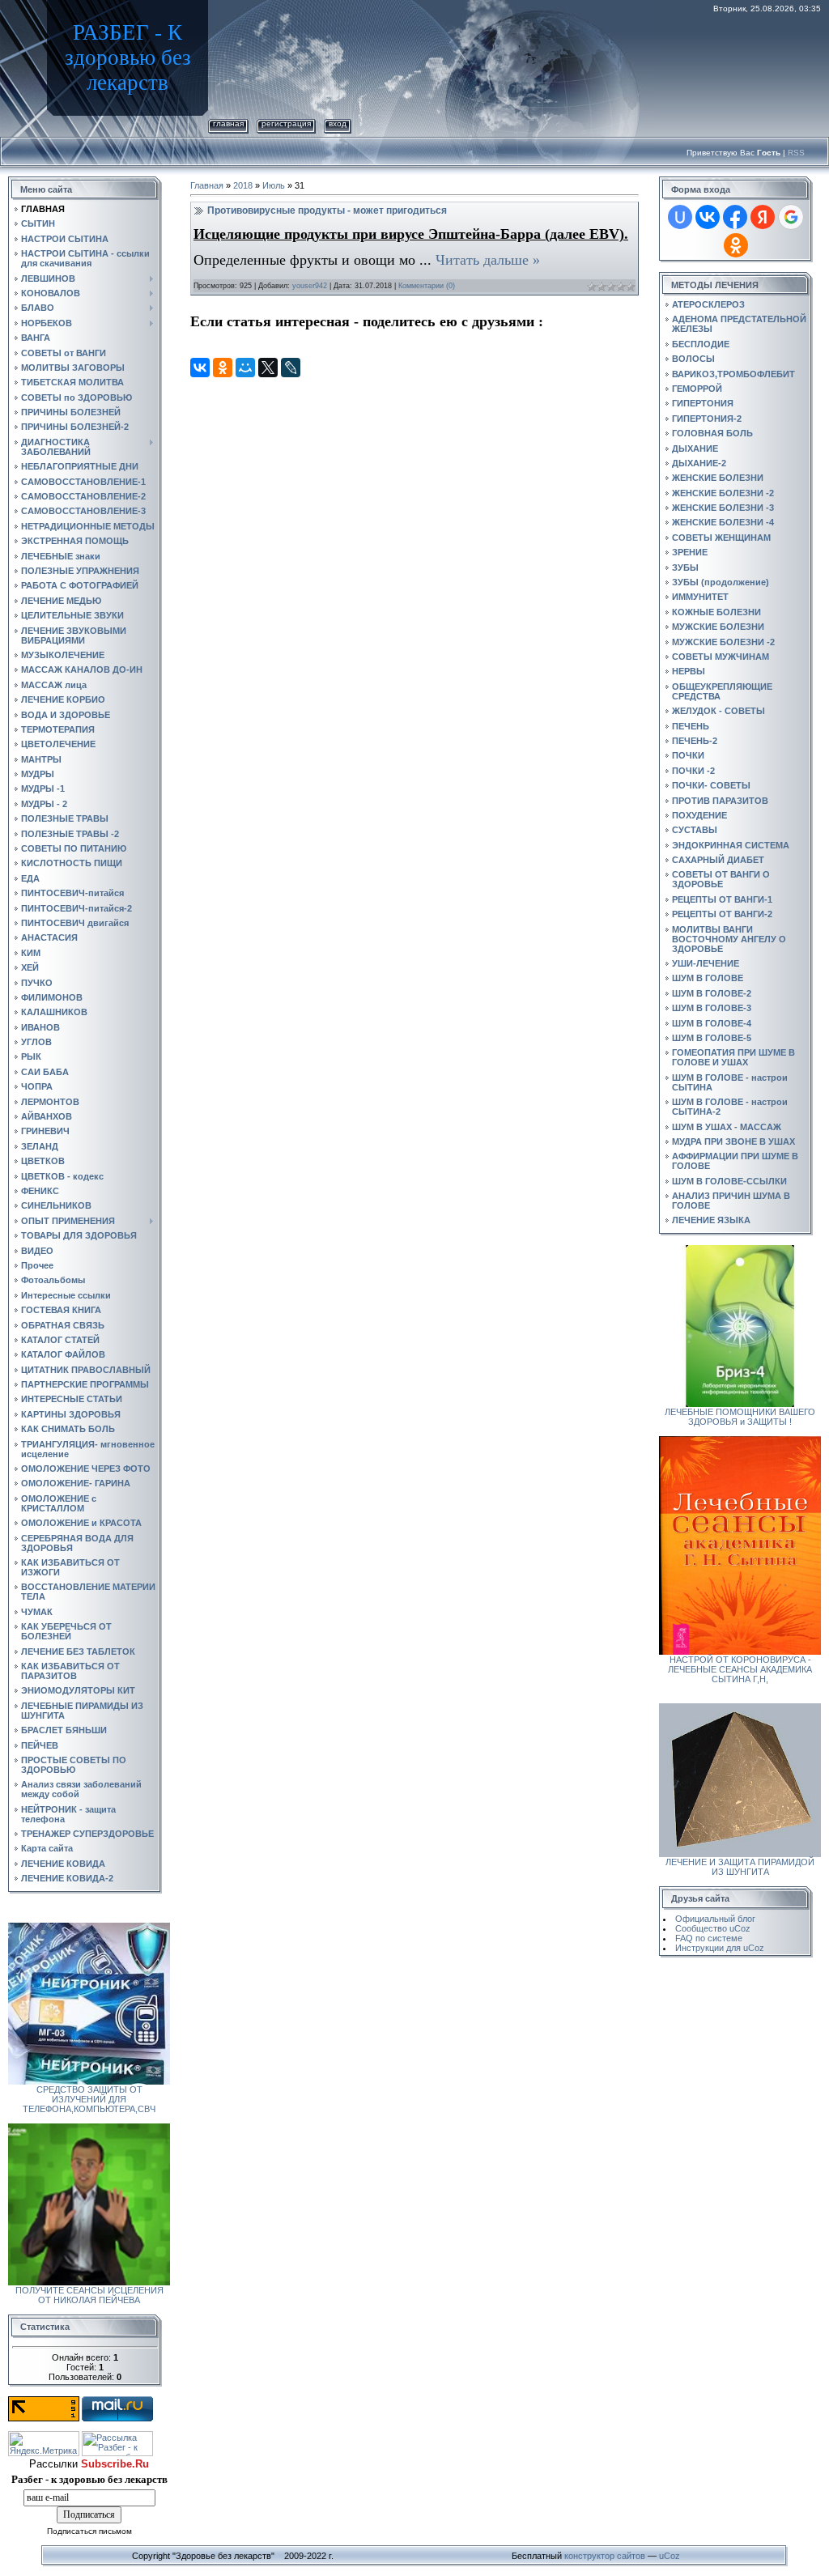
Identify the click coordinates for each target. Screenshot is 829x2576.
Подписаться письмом (89, 2531)
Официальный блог (715, 1919)
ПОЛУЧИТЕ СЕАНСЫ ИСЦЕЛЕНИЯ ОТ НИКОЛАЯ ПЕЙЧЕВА (89, 2295)
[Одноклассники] (223, 368)
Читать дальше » (488, 260)
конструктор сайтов (605, 2556)
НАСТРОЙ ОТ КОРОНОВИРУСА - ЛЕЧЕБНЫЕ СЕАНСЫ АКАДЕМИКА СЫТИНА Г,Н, (740, 1669)
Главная (228, 123)
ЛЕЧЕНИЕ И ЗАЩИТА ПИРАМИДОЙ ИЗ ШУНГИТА (740, 1867)
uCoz (670, 2556)
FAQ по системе (709, 1938)
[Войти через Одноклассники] (736, 245)
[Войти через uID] (680, 217)
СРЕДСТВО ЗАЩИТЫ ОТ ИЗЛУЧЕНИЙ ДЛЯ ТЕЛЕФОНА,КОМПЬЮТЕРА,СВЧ (89, 2099)
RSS (796, 153)
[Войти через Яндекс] (763, 217)
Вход (338, 123)
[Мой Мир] (245, 368)
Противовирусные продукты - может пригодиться (327, 210)
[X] (268, 368)
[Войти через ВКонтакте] (708, 217)
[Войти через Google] (791, 217)
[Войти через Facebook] (735, 217)
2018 (243, 185)
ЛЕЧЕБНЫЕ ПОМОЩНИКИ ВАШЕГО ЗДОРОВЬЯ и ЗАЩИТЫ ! (740, 1417)
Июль (274, 185)
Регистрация (286, 123)
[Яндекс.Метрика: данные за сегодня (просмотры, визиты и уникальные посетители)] (44, 2444)
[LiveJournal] (291, 368)
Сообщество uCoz (713, 1928)
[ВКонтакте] (200, 368)
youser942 (310, 286)
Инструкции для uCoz (720, 1948)
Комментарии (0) (427, 286)
